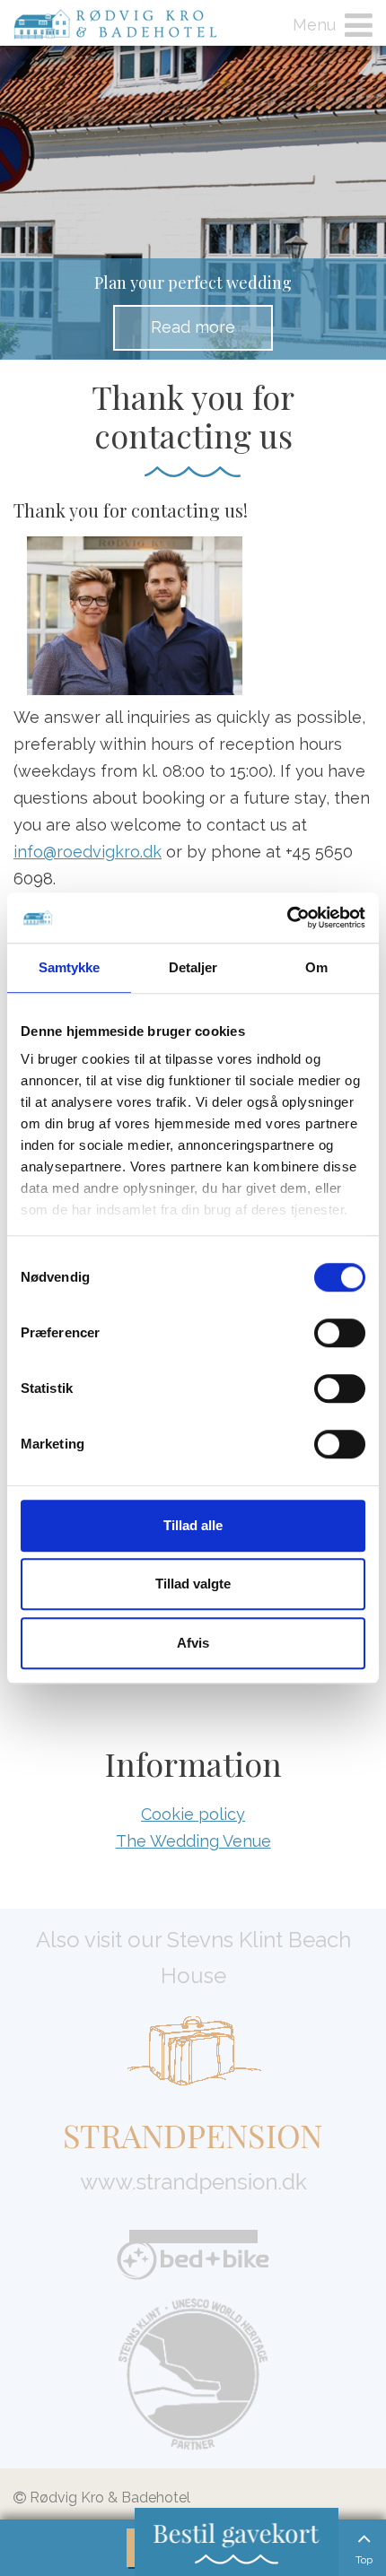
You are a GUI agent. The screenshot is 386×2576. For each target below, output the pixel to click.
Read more (193, 327)
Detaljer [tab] (193, 967)
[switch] (340, 1333)
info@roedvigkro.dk (88, 852)
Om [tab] (316, 967)
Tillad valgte (193, 1584)
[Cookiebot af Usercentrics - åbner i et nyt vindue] (287, 918)
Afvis (193, 1643)
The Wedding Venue (193, 1841)
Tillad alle (193, 1525)
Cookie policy (193, 1814)
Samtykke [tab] (70, 967)
